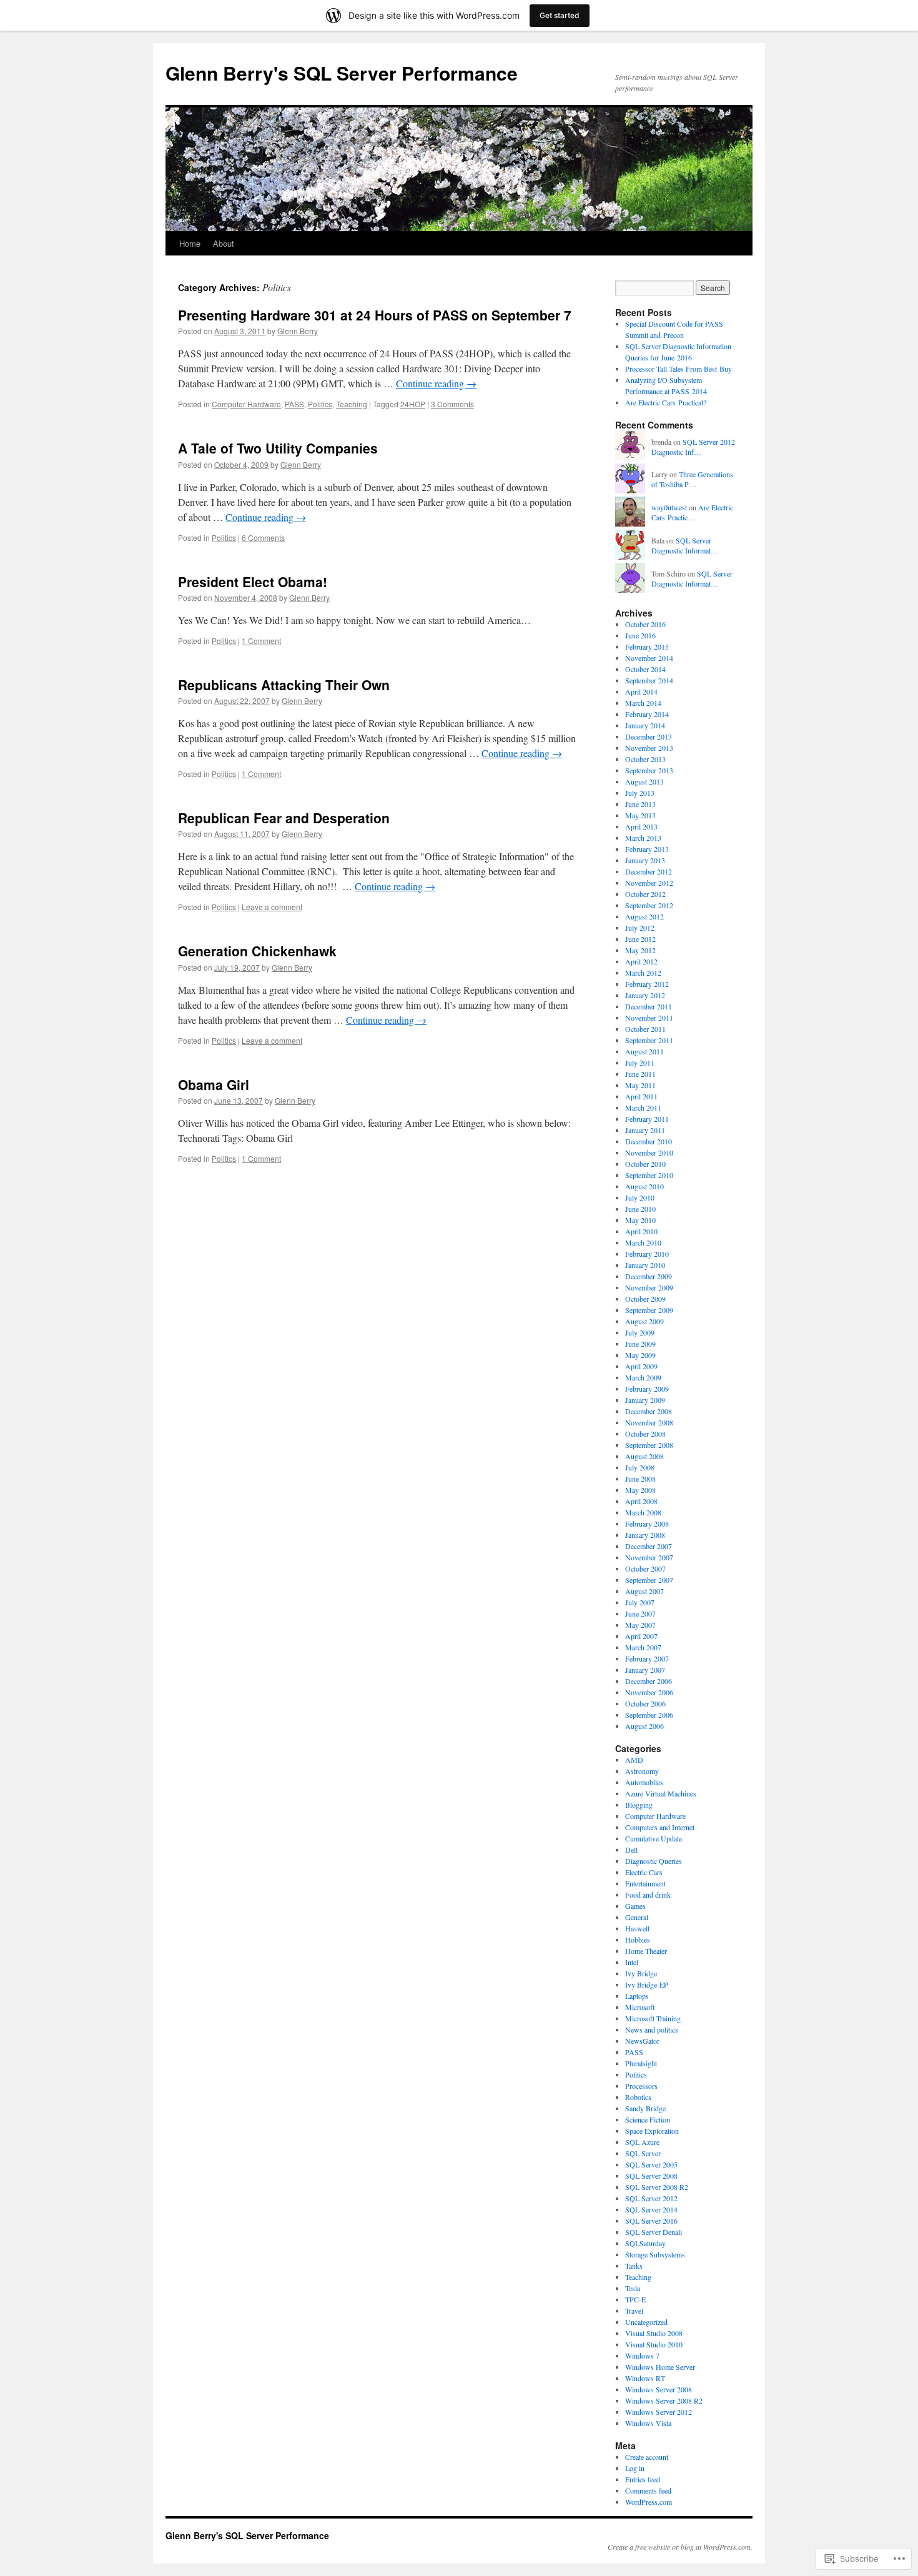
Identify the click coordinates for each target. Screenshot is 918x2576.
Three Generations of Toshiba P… (692, 479)
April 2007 (641, 1636)
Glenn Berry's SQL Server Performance (342, 73)
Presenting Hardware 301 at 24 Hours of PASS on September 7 (375, 315)
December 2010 (649, 1141)
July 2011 (640, 1063)
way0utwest (669, 507)
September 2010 (649, 1175)
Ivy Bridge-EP (647, 1984)
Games (635, 1906)
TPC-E (635, 2299)
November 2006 (649, 1692)
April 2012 (641, 961)
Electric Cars (644, 1872)
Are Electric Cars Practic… (692, 513)
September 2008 (649, 1445)
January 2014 (645, 725)
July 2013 (640, 793)
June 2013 (640, 804)
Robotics (638, 2097)
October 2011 (645, 1029)
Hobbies (638, 1939)
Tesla (633, 2288)
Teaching (352, 404)
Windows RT (645, 2378)
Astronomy (642, 1771)
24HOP (413, 404)
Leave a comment (272, 907)
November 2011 (649, 1018)
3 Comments (452, 404)
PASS (294, 404)
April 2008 (641, 1501)
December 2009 (649, 1276)
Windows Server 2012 (659, 2412)
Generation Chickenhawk (257, 951)
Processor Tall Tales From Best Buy (679, 369)
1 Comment (261, 641)
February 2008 (647, 1523)
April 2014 (641, 691)
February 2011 (647, 1119)
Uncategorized (646, 2322)
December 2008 (649, 1411)
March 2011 (643, 1107)
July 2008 (640, 1467)
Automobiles (644, 1782)
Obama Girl (214, 1084)
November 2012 (649, 883)
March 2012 (643, 973)
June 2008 (640, 1479)
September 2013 (649, 770)
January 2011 (645, 1130)
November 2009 (649, 1287)
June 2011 (640, 1074)
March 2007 (643, 1647)
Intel (632, 1962)
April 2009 (641, 1366)
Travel (634, 2311)
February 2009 (647, 1389)
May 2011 (640, 1085)
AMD (634, 1760)
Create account (647, 2457)
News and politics (652, 2029)
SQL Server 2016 (651, 2221)
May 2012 (640, 950)
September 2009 (649, 1310)
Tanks (634, 2266)
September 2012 (649, 905)
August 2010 (644, 1186)
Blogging (639, 1805)
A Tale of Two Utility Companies (278, 448)
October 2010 (645, 1164)
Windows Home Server (660, 2367)
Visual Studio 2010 (654, 2344)
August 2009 (644, 1321)
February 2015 (647, 646)
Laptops (637, 1996)
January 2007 (645, 1670)
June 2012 (640, 939)
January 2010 (645, 1265)
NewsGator (642, 2041)
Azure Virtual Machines (661, 1793)
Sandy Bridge (645, 2108)
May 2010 (640, 1220)
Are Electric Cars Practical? (666, 402)
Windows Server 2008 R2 (664, 2400)
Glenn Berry (298, 331)
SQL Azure (642, 2142)
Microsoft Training (653, 2018)
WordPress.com (649, 2502)
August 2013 (644, 781)
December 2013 (649, 736)
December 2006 (649, 1681)
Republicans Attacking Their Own (284, 685)
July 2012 (640, 928)
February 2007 (647, 1658)
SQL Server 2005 (651, 2164)
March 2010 (643, 1242)
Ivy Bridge (641, 1973)
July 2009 (640, 1332)
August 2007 (644, 1591)
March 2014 (643, 703)
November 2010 (649, 1152)
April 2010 (641, 1231)
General (637, 1917)
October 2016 (645, 624)
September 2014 (649, 680)
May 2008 (640, 1490)
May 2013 (640, 815)
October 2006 (645, 1703)
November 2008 (649, 1422)
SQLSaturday (645, 2243)
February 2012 (647, 984)
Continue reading (436, 383)
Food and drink (648, 1895)
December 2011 (649, 1006)
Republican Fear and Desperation (284, 818)
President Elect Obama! (253, 582)
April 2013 (641, 826)
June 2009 (640, 1344)
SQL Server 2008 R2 (657, 2187)
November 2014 (649, 658)
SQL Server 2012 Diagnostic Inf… (693, 447)
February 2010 (647, 1254)
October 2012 (645, 894)
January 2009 (645, 1400)
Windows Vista (648, 2423)
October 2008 (645, 1434)
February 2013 (647, 849)
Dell (631, 1850)
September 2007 (649, 1580)
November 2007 (649, 1557)
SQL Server (643, 2153)
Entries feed (643, 2479)
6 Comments (263, 537)
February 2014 (647, 714)
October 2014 (645, 669)
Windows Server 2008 (659, 2389)
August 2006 (644, 1726)
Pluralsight (641, 2063)
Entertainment (645, 1883)
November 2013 (649, 748)
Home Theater (646, 1951)
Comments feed (648, 2490)
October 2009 (645, 1299)
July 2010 (640, 1197)
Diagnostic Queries (654, 1861)
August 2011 (644, 1051)
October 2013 (645, 759)
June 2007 (640, 1613)
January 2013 (645, 860)
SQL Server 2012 (651, 2198)
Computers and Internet (660, 1827)
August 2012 (644, 916)
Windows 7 (642, 2356)
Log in (635, 2468)
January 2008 (645, 1535)
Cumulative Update (654, 1838)
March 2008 (643, 1512)
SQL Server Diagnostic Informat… (685, 546)
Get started (560, 15)
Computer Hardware (246, 404)
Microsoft (640, 2007)
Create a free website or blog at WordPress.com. (680, 2547)
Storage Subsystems (655, 2254)
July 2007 (640, 1602)
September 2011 (649, 1040)
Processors (641, 2086)
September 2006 (649, 1715)
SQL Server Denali (654, 2232)
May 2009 (640, 1355)
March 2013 (643, 838)
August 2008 (644, 1456)
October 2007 (645, 1568)
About (224, 243)
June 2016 (640, 635)
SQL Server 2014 (651, 2209)
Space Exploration (652, 2131)
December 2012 (649, 871)
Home (190, 243)
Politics (320, 404)
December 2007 (649, 1546)
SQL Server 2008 (651, 2176)
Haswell (637, 1928)
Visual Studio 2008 (654, 2333)
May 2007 (640, 1625)
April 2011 (641, 1096)
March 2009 (643, 1377)
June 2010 (640, 1209)
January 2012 (645, 995)
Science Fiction (648, 2119)
